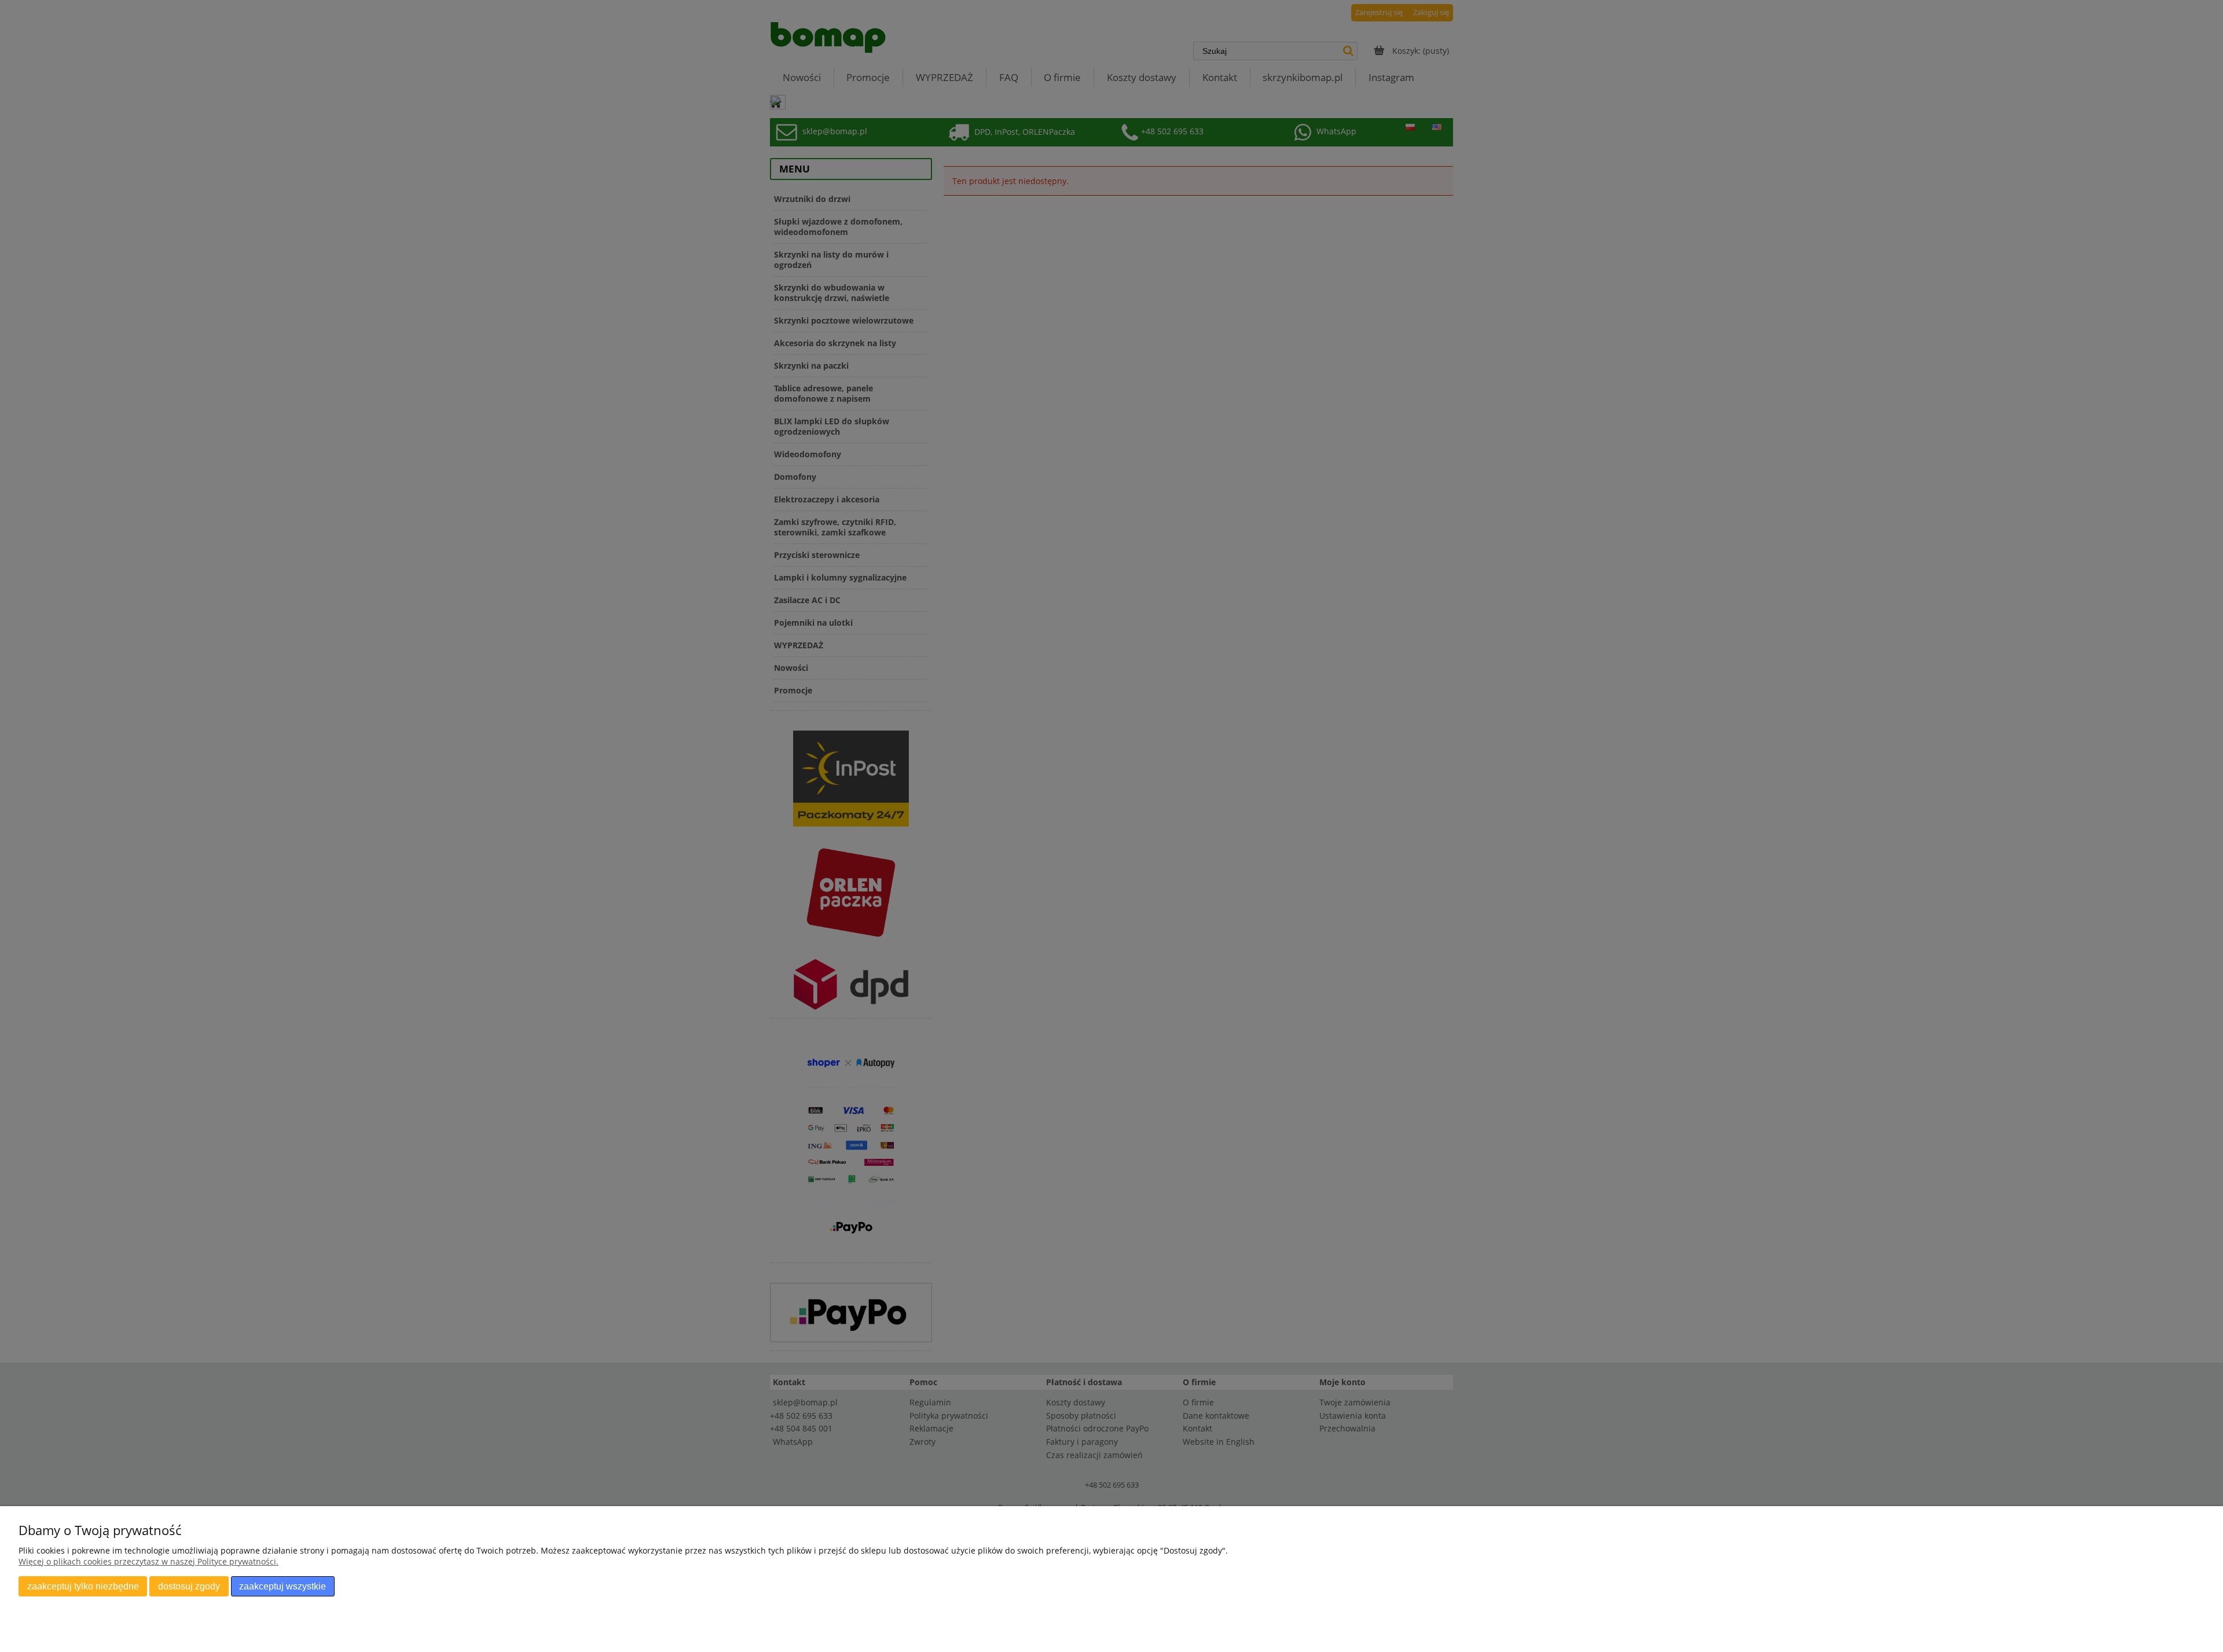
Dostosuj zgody (189, 1586)
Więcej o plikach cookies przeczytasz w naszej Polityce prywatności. (148, 1561)
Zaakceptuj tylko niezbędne (83, 1586)
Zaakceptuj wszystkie (283, 1586)
